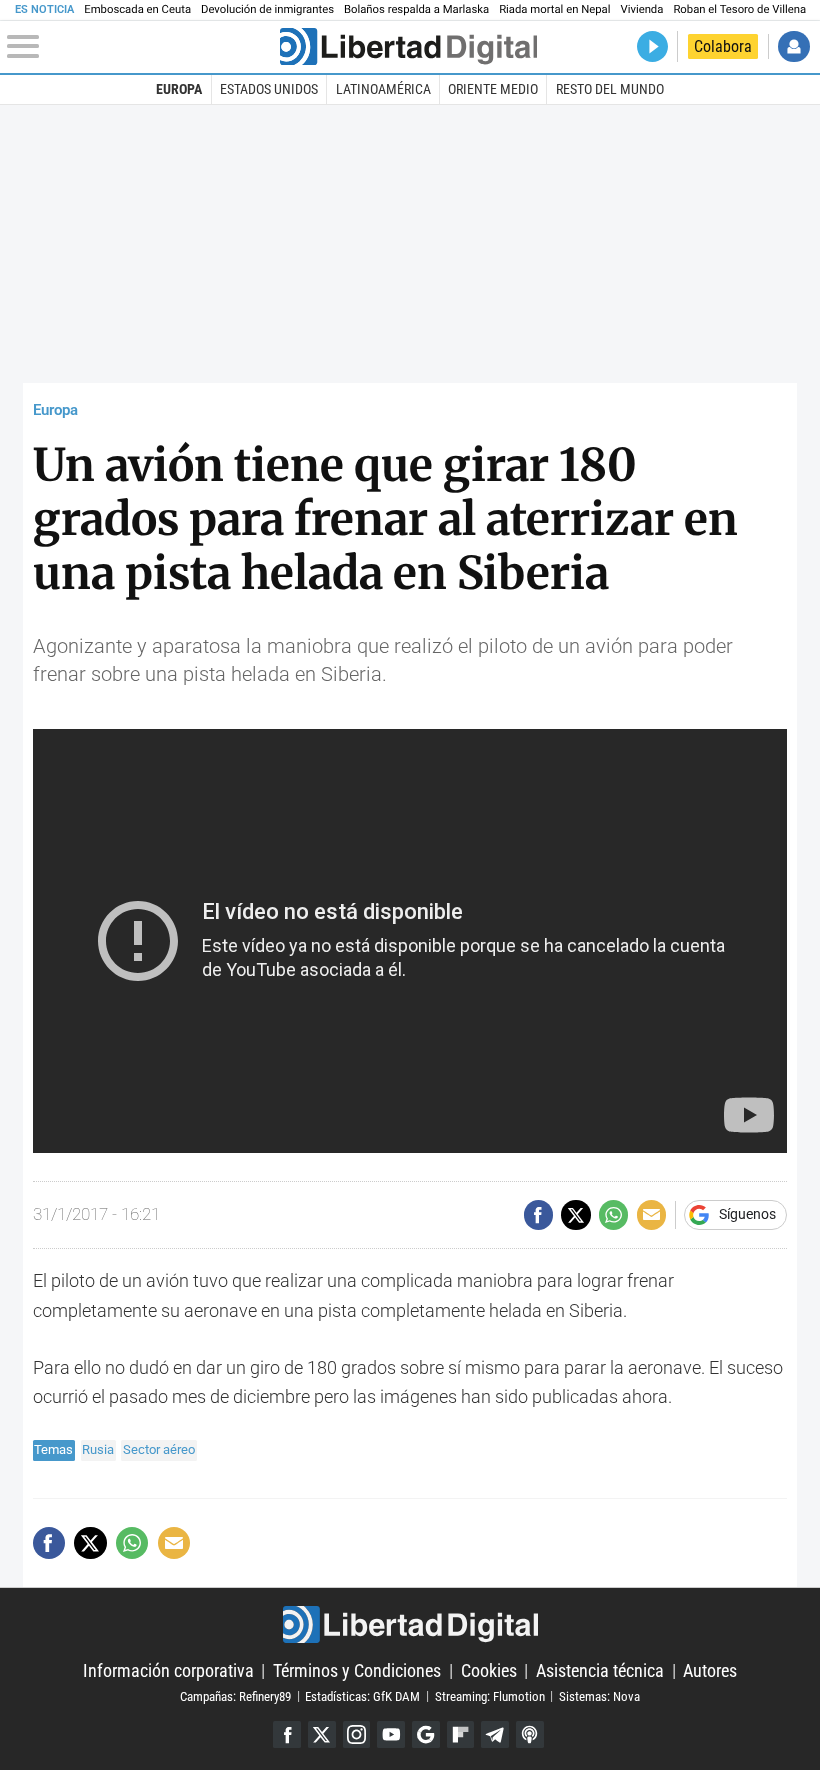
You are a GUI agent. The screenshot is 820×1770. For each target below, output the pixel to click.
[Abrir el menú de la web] (141, 47)
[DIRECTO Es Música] (652, 46)
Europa (179, 89)
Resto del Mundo (610, 89)
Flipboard (461, 1735)
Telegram (495, 1735)
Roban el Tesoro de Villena (739, 9)
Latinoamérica (383, 89)
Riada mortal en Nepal (554, 9)
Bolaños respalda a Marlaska (416, 9)
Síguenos (747, 1215)
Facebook (287, 1735)
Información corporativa (168, 1670)
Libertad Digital (410, 1624)
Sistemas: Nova (599, 1695)
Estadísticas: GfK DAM (362, 1695)
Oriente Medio (493, 89)
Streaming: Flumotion (490, 1695)
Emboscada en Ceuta (137, 9)
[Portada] (408, 46)
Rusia (98, 1449)
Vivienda (641, 9)
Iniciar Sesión (793, 46)
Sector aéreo (159, 1449)
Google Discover (426, 1735)
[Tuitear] (575, 1214)
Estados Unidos (269, 89)
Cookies (489, 1670)
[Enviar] (613, 1214)
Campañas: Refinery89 (235, 1695)
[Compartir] (538, 1214)
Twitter (322, 1735)
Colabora (723, 46)
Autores (710, 1670)
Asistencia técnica (600, 1670)
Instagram (357, 1735)
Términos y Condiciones (357, 1670)
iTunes (530, 1735)
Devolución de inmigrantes (267, 9)
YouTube (391, 1735)
